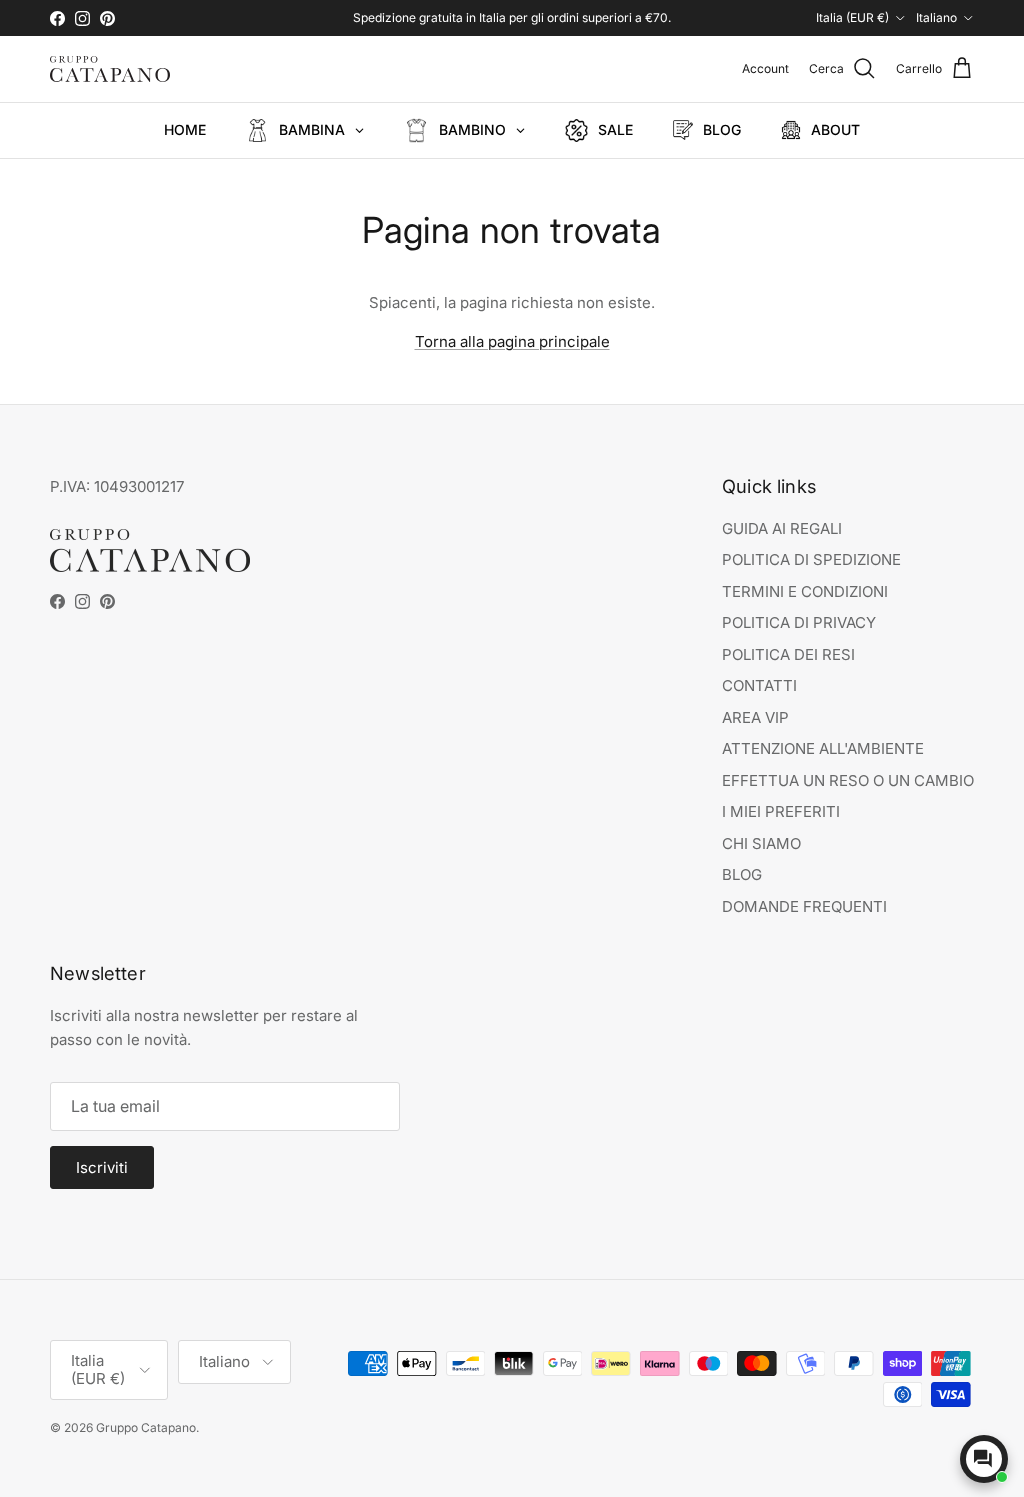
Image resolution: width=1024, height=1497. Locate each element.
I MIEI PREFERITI (781, 811)
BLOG (742, 874)
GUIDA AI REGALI (782, 528)
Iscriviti (102, 1167)
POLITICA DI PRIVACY (799, 622)
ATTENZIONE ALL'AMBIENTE (823, 748)
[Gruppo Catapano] (110, 69)
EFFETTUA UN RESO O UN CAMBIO (848, 780)
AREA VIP (755, 717)
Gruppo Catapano (146, 1427)
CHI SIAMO (761, 843)
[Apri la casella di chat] (984, 1459)
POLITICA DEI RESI (788, 654)
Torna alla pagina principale (512, 341)
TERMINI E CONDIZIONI (805, 591)
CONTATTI (759, 685)
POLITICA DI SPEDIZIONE (811, 559)
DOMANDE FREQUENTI (804, 906)
